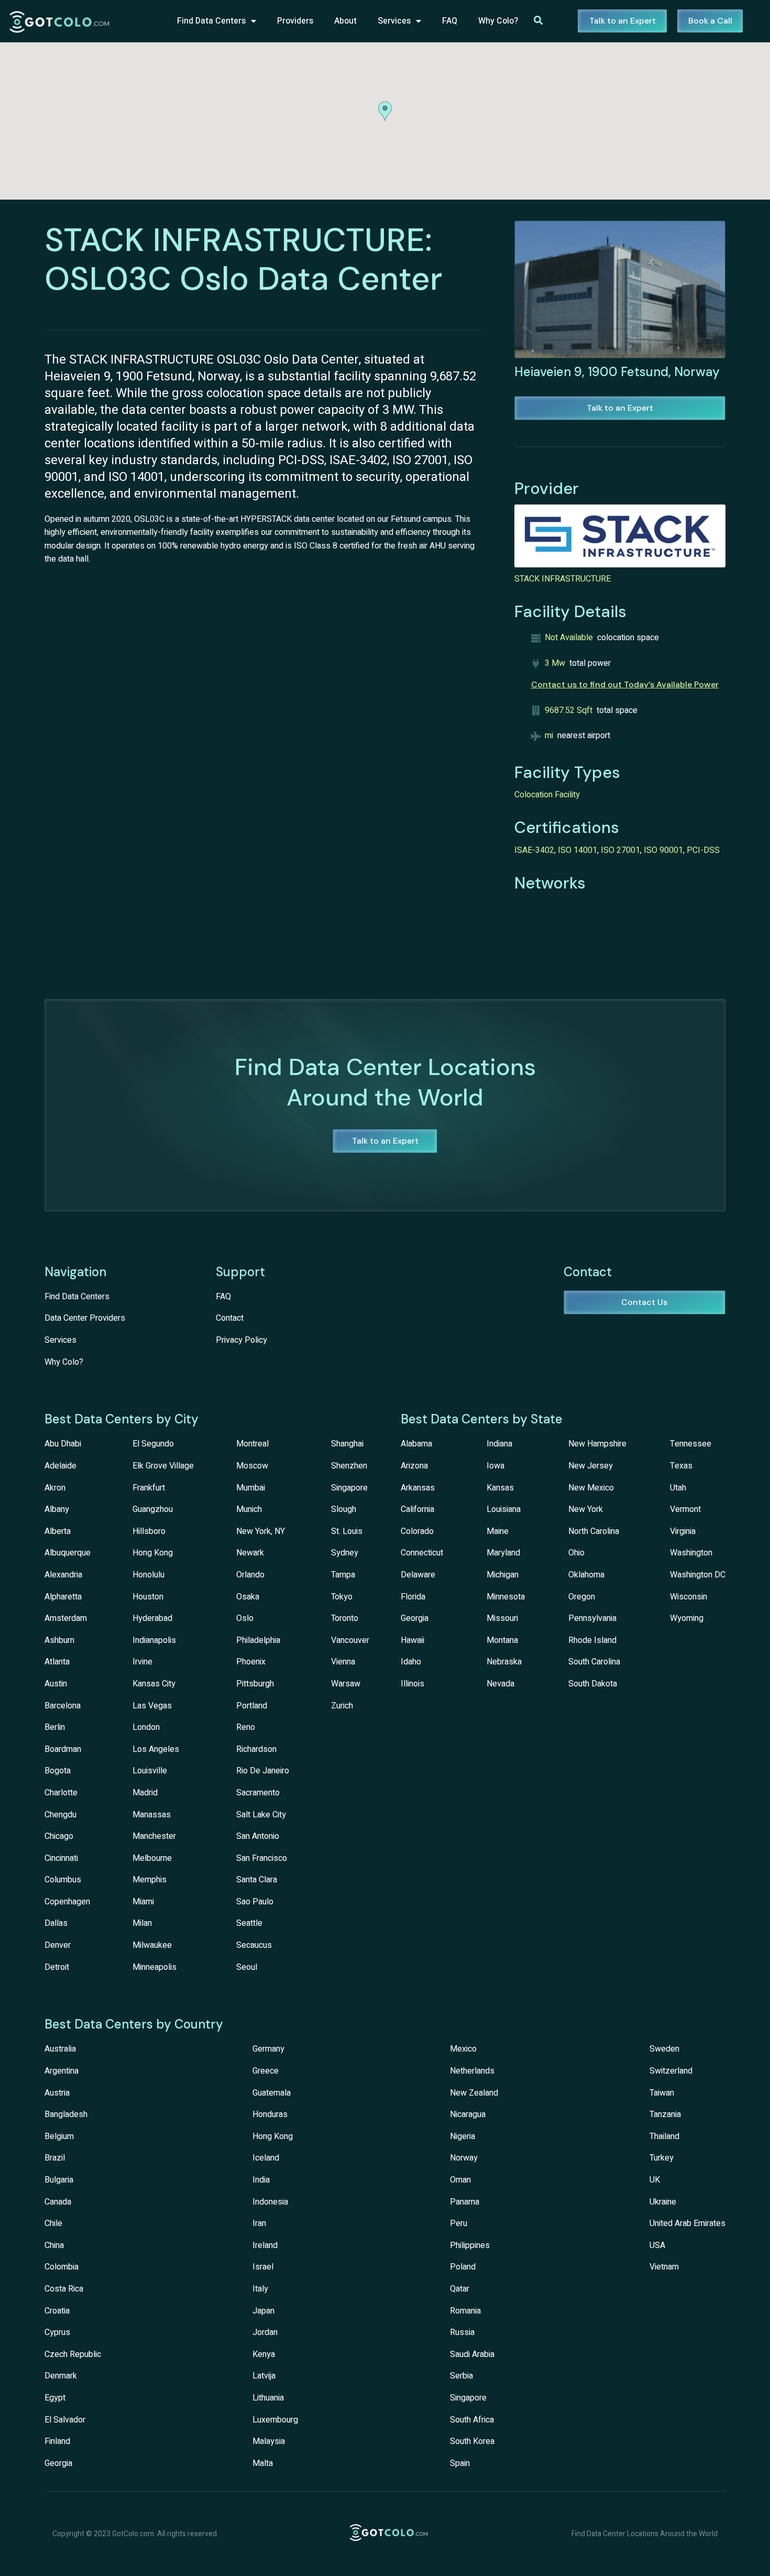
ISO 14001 (577, 850)
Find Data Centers (211, 21)
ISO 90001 (663, 850)
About (345, 21)
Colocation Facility (547, 795)
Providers (295, 21)
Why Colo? (498, 21)
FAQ (450, 21)
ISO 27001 (620, 850)
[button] (385, 111)
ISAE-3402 (534, 850)
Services (394, 21)
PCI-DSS (703, 850)
